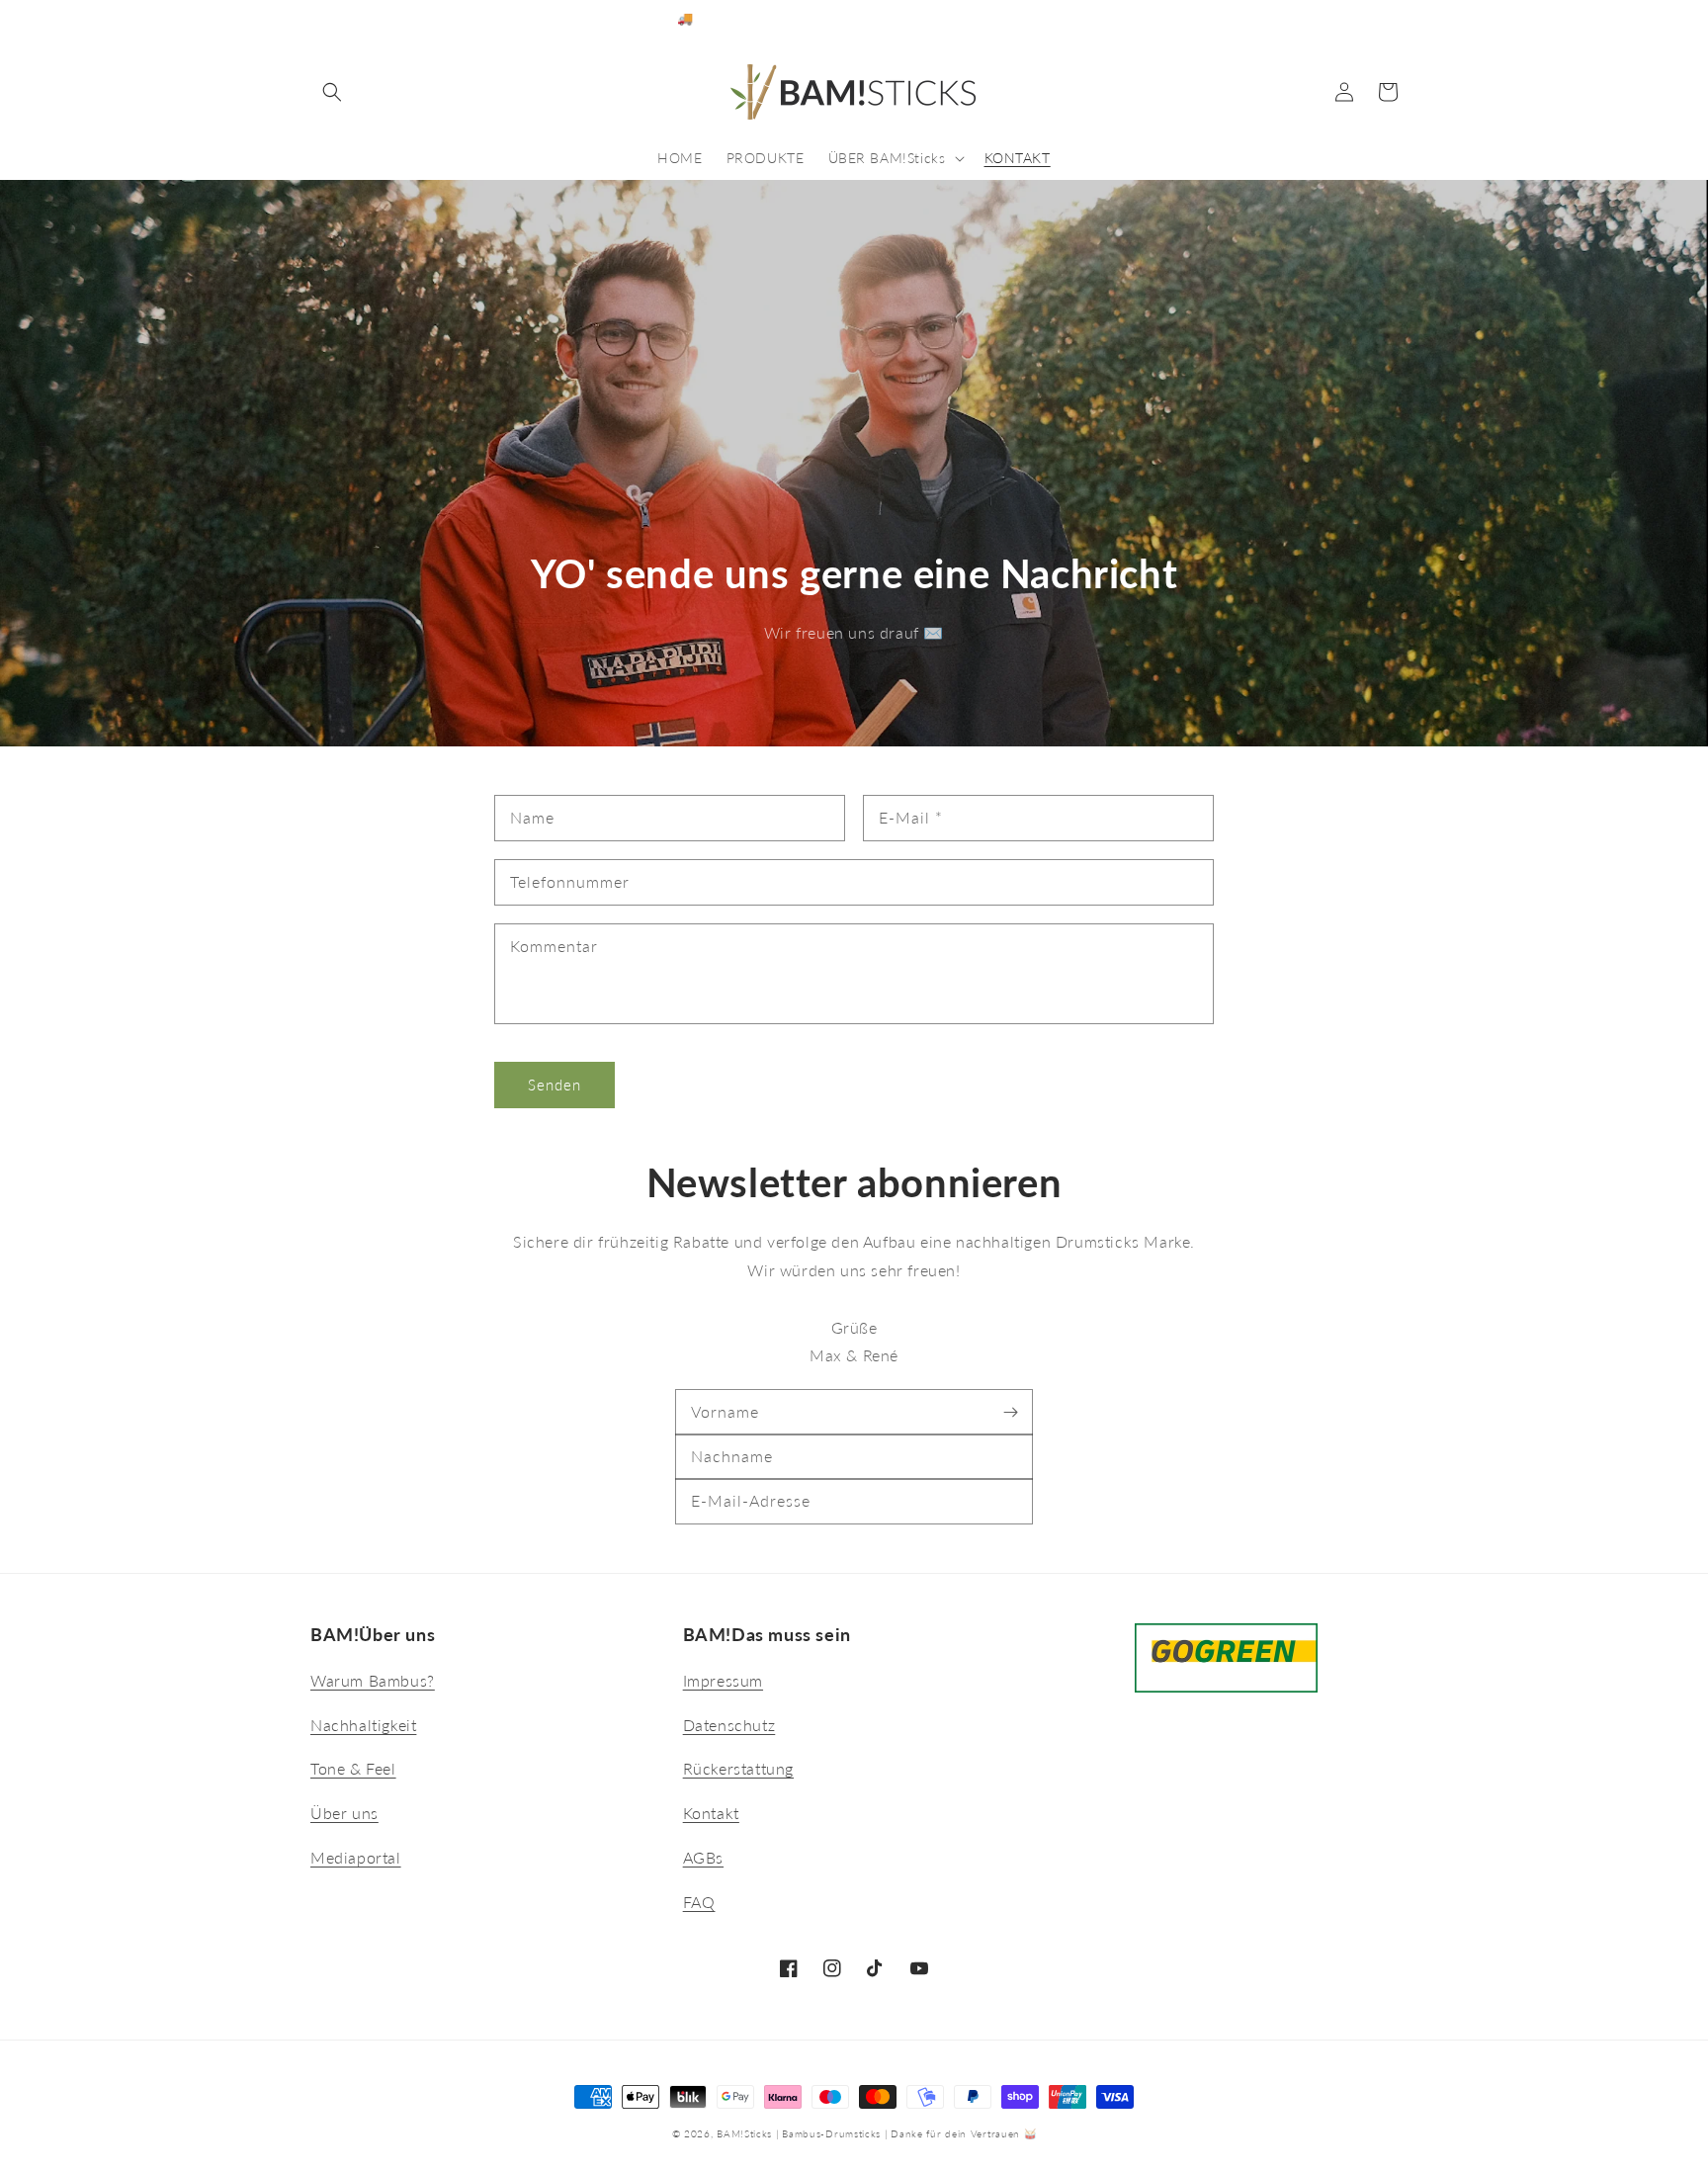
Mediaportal (356, 1857)
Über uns (344, 1813)
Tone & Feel (353, 1768)
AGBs (703, 1857)
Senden (555, 1085)
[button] (332, 92)
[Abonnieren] (1010, 1412)
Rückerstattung (738, 1768)
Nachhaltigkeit (363, 1725)
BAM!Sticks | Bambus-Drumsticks (799, 2133)
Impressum (723, 1680)
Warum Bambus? (373, 1680)
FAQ (699, 1902)
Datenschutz (729, 1725)
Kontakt (711, 1813)
